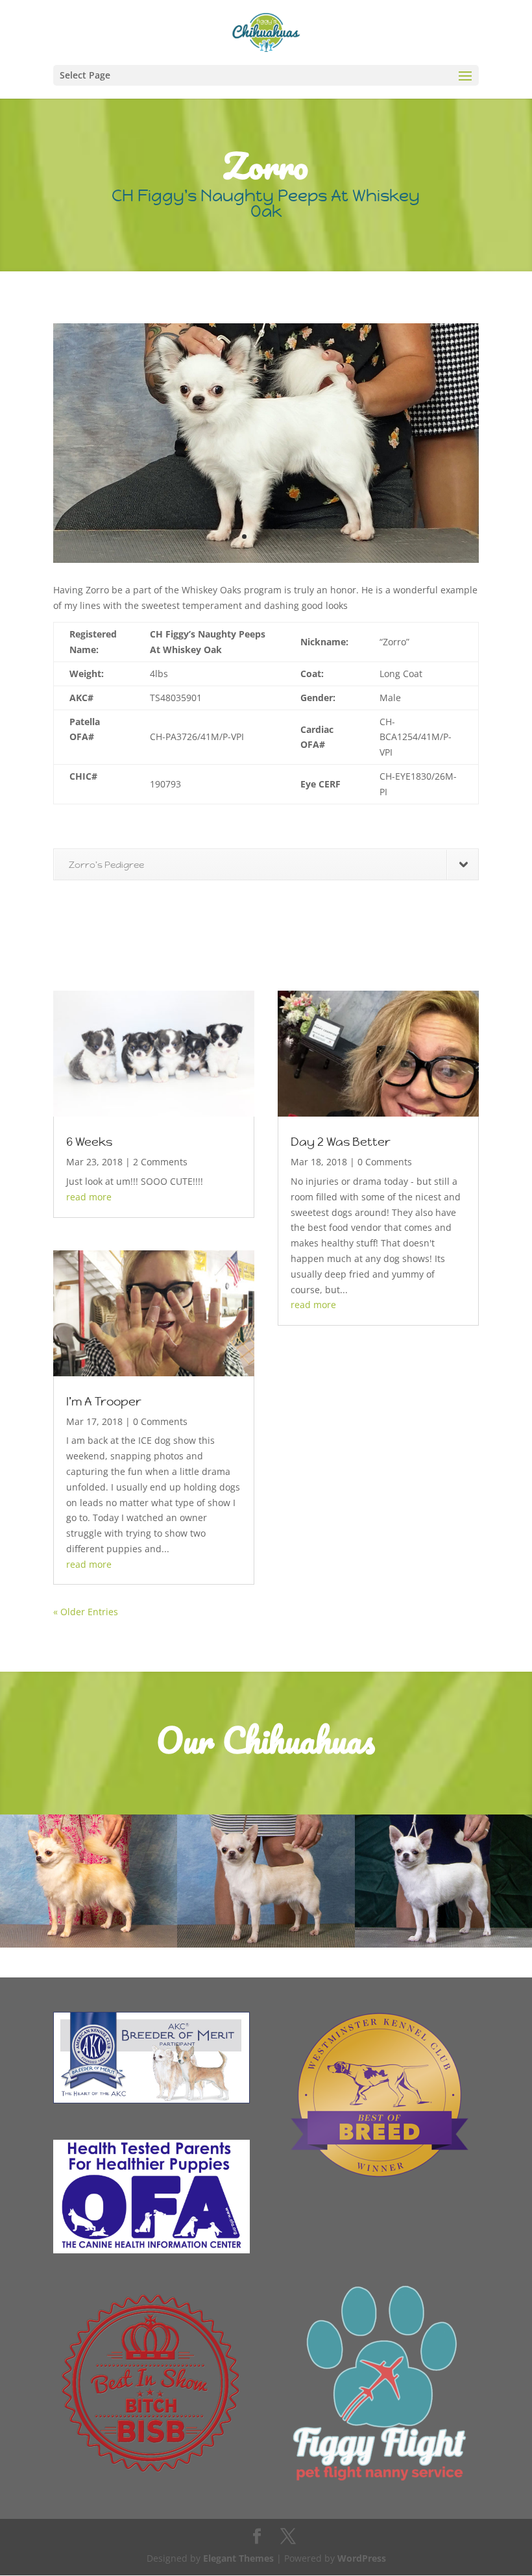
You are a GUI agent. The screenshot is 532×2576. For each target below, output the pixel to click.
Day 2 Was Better (341, 1142)
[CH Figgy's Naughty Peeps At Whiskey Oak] (266, 563)
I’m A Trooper (104, 1401)
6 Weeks (89, 1142)
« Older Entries (86, 1612)
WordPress (362, 2558)
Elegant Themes (238, 2558)
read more (89, 1197)
